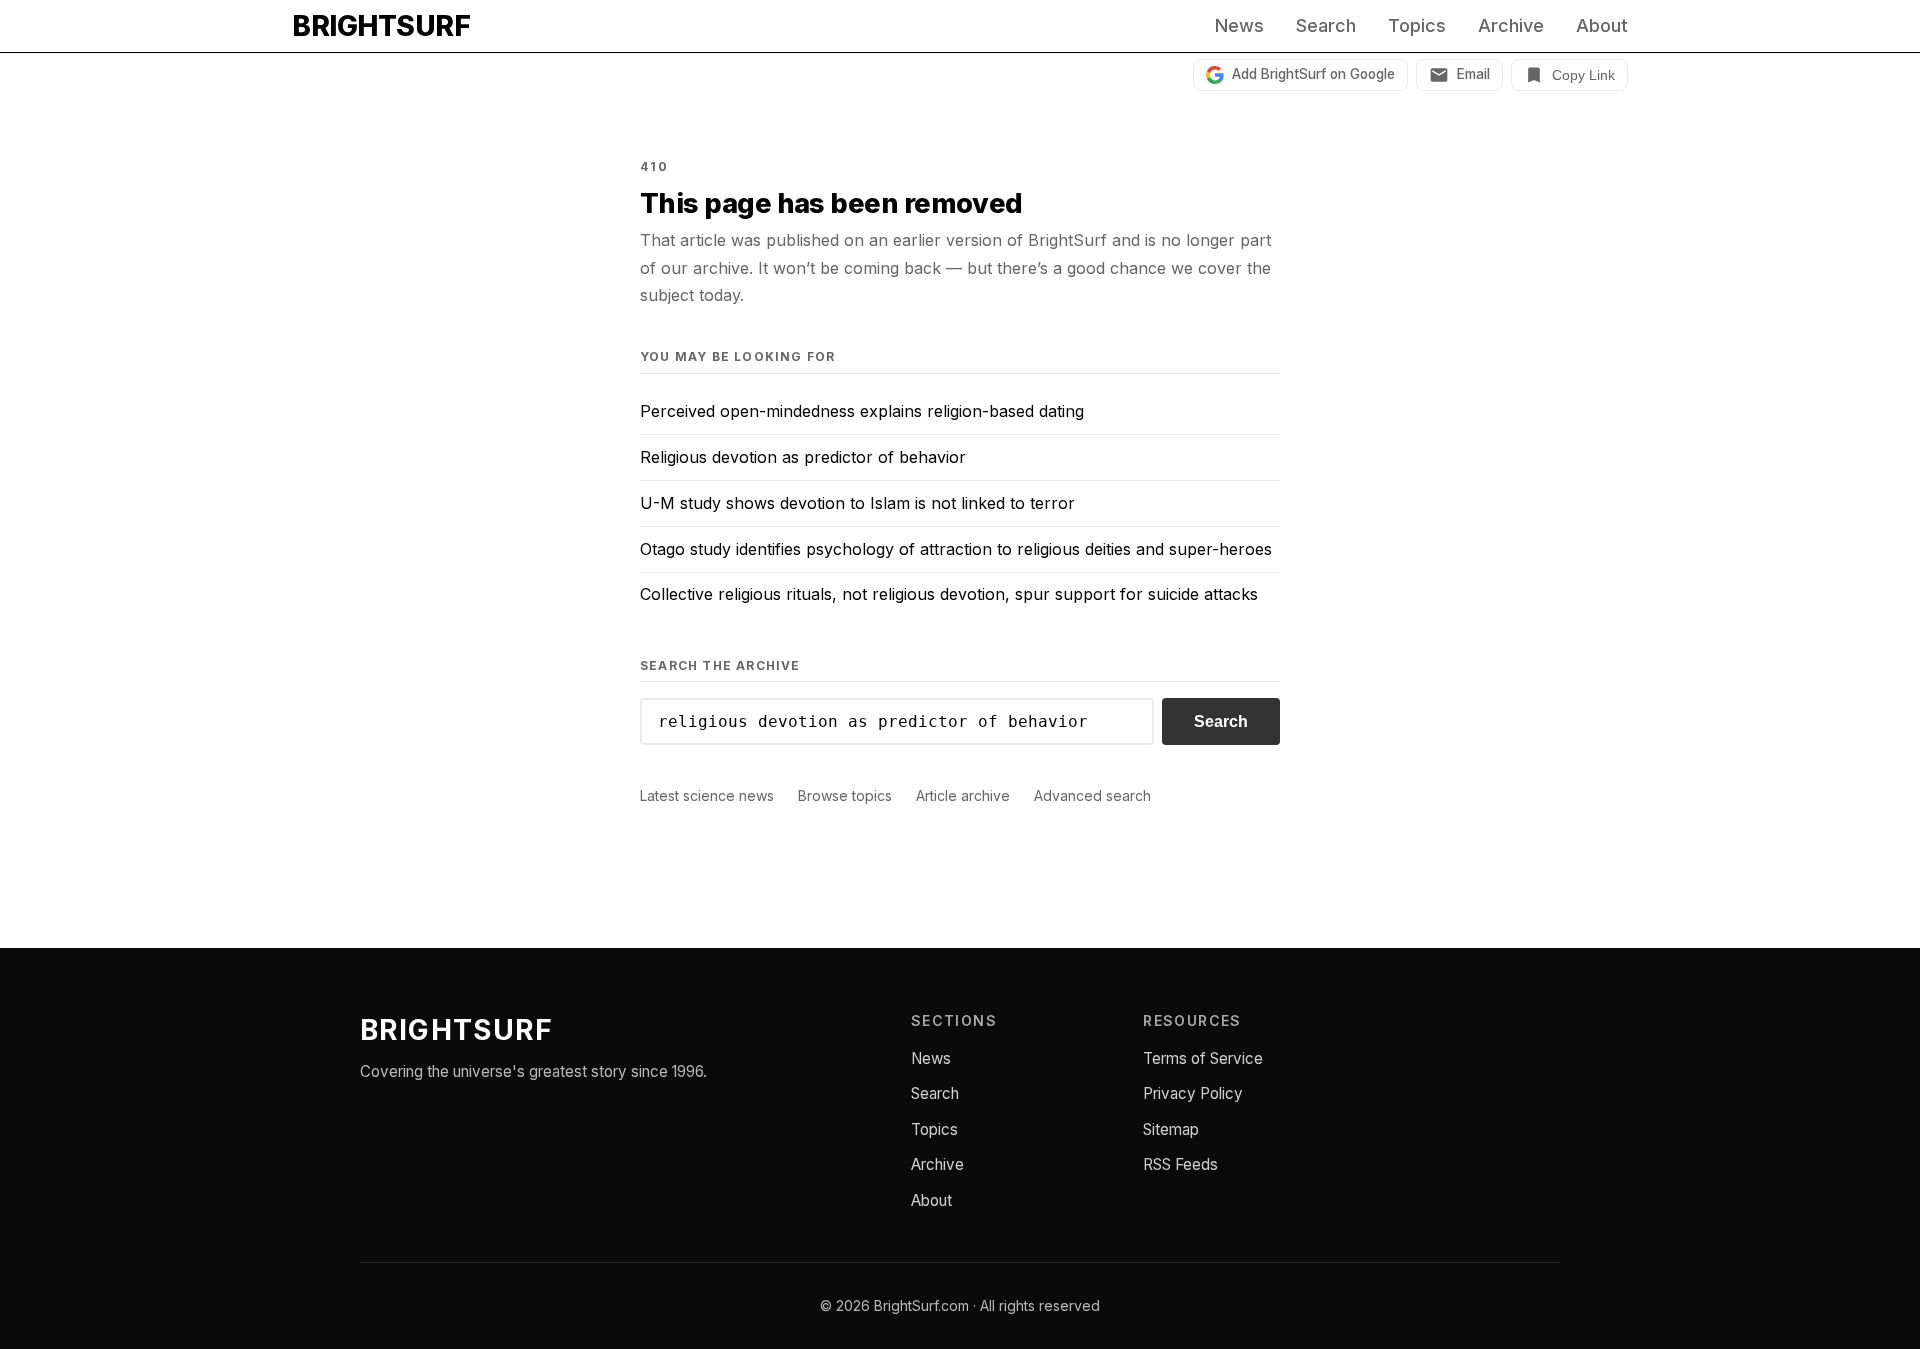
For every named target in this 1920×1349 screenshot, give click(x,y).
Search (1326, 26)
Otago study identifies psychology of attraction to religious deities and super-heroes (956, 549)
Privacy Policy (1193, 1093)
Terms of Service (1203, 1058)
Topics (1417, 26)
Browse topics (845, 795)
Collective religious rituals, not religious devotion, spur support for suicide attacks (949, 594)
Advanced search (1092, 795)
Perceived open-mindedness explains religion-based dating (862, 411)
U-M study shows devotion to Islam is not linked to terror (857, 503)
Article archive (963, 795)
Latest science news (707, 795)
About (1602, 26)
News (1239, 26)
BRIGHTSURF (381, 26)
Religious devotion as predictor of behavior (803, 457)
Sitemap (1171, 1129)
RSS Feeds (1180, 1164)
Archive (1511, 26)
